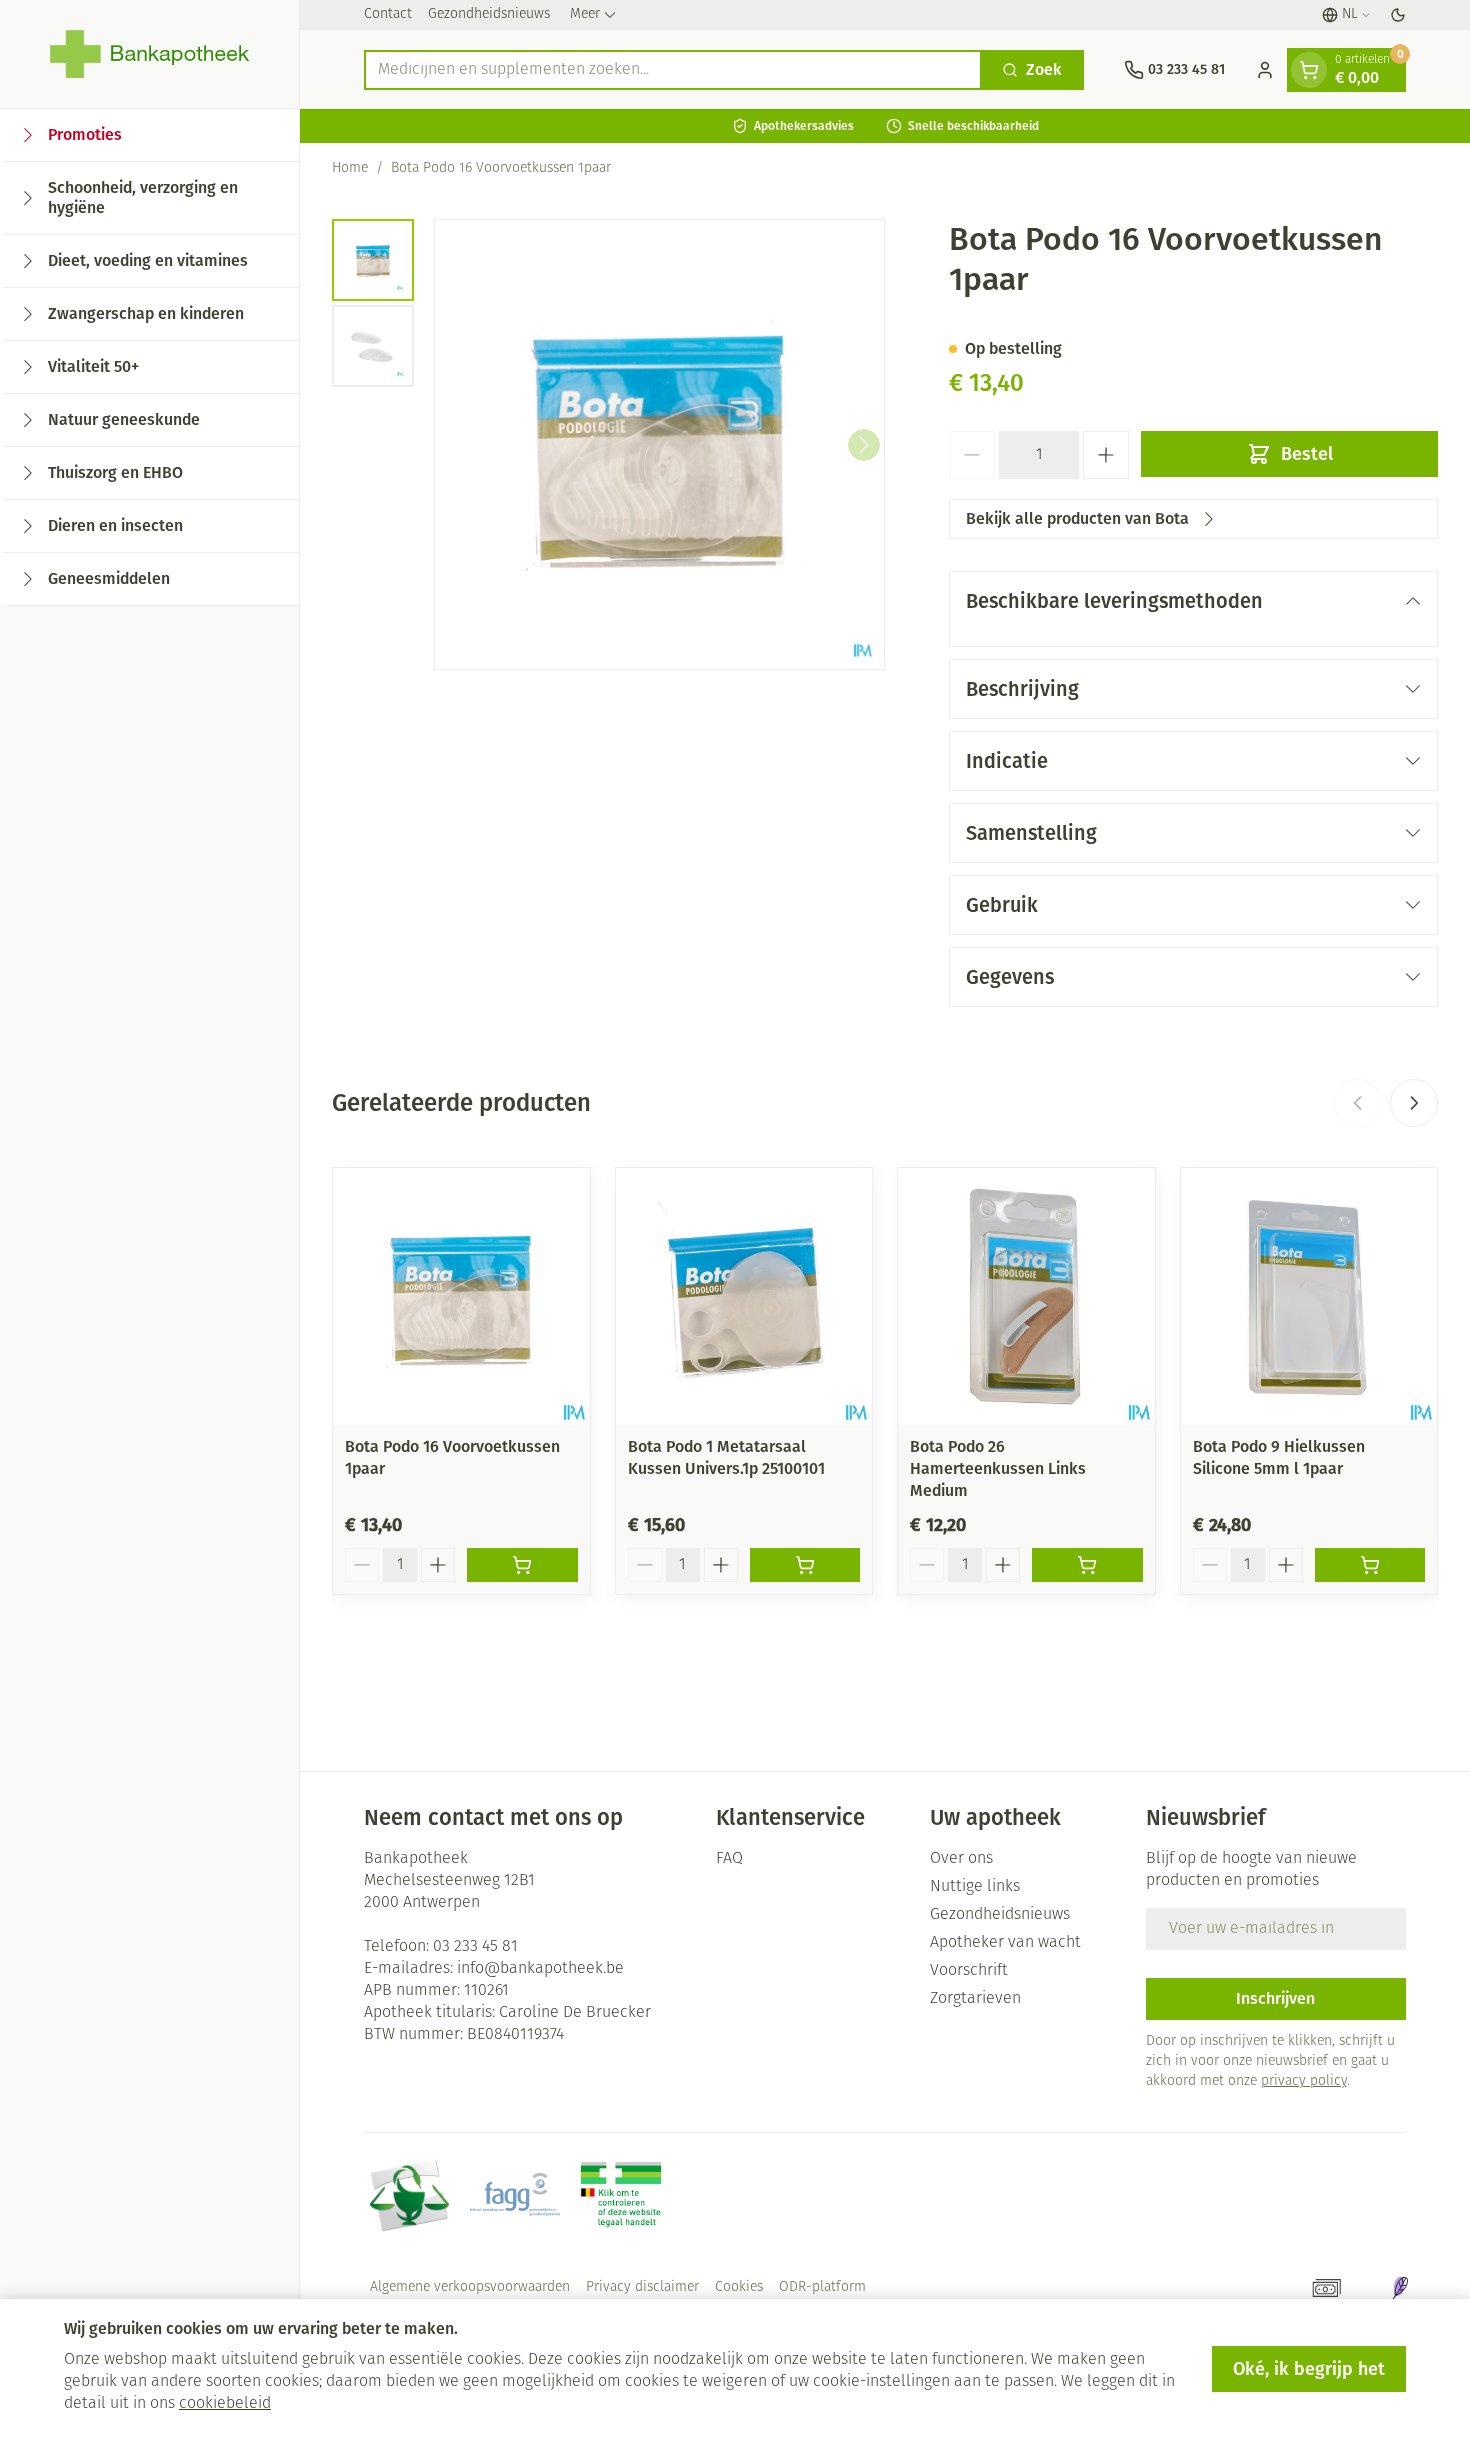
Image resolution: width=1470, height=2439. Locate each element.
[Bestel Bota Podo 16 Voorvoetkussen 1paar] (522, 1565)
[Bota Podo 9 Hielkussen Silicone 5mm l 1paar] (1309, 1296)
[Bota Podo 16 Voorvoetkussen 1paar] (461, 1296)
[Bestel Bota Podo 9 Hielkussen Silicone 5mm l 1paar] (1370, 1565)
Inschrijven (1275, 1998)
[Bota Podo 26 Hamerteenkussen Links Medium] (1026, 1296)
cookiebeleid (225, 2404)
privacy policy (1304, 2081)
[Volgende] (864, 445)
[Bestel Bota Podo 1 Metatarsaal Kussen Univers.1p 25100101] (805, 1565)
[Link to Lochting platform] (1400, 2288)
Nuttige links (975, 1887)
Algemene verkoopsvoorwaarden (470, 2287)
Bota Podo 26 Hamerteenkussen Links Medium (998, 1468)
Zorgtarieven (975, 1999)
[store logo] (149, 54)
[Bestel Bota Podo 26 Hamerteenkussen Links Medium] (1087, 1565)
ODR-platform (822, 2287)
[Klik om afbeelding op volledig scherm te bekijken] (659, 444)
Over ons (961, 1859)
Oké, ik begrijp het (1309, 2369)
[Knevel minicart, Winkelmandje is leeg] (1309, 70)
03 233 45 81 (475, 1947)
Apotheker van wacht (1005, 1943)
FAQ (729, 1859)
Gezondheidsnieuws (489, 14)
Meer (585, 14)
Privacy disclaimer (642, 2287)
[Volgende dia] (1414, 1103)
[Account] (1265, 70)
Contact (388, 14)
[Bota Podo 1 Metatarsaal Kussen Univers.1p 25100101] (744, 1296)
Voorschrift (969, 1971)
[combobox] (673, 70)
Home (350, 168)
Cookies (739, 2287)
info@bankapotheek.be (540, 1969)
